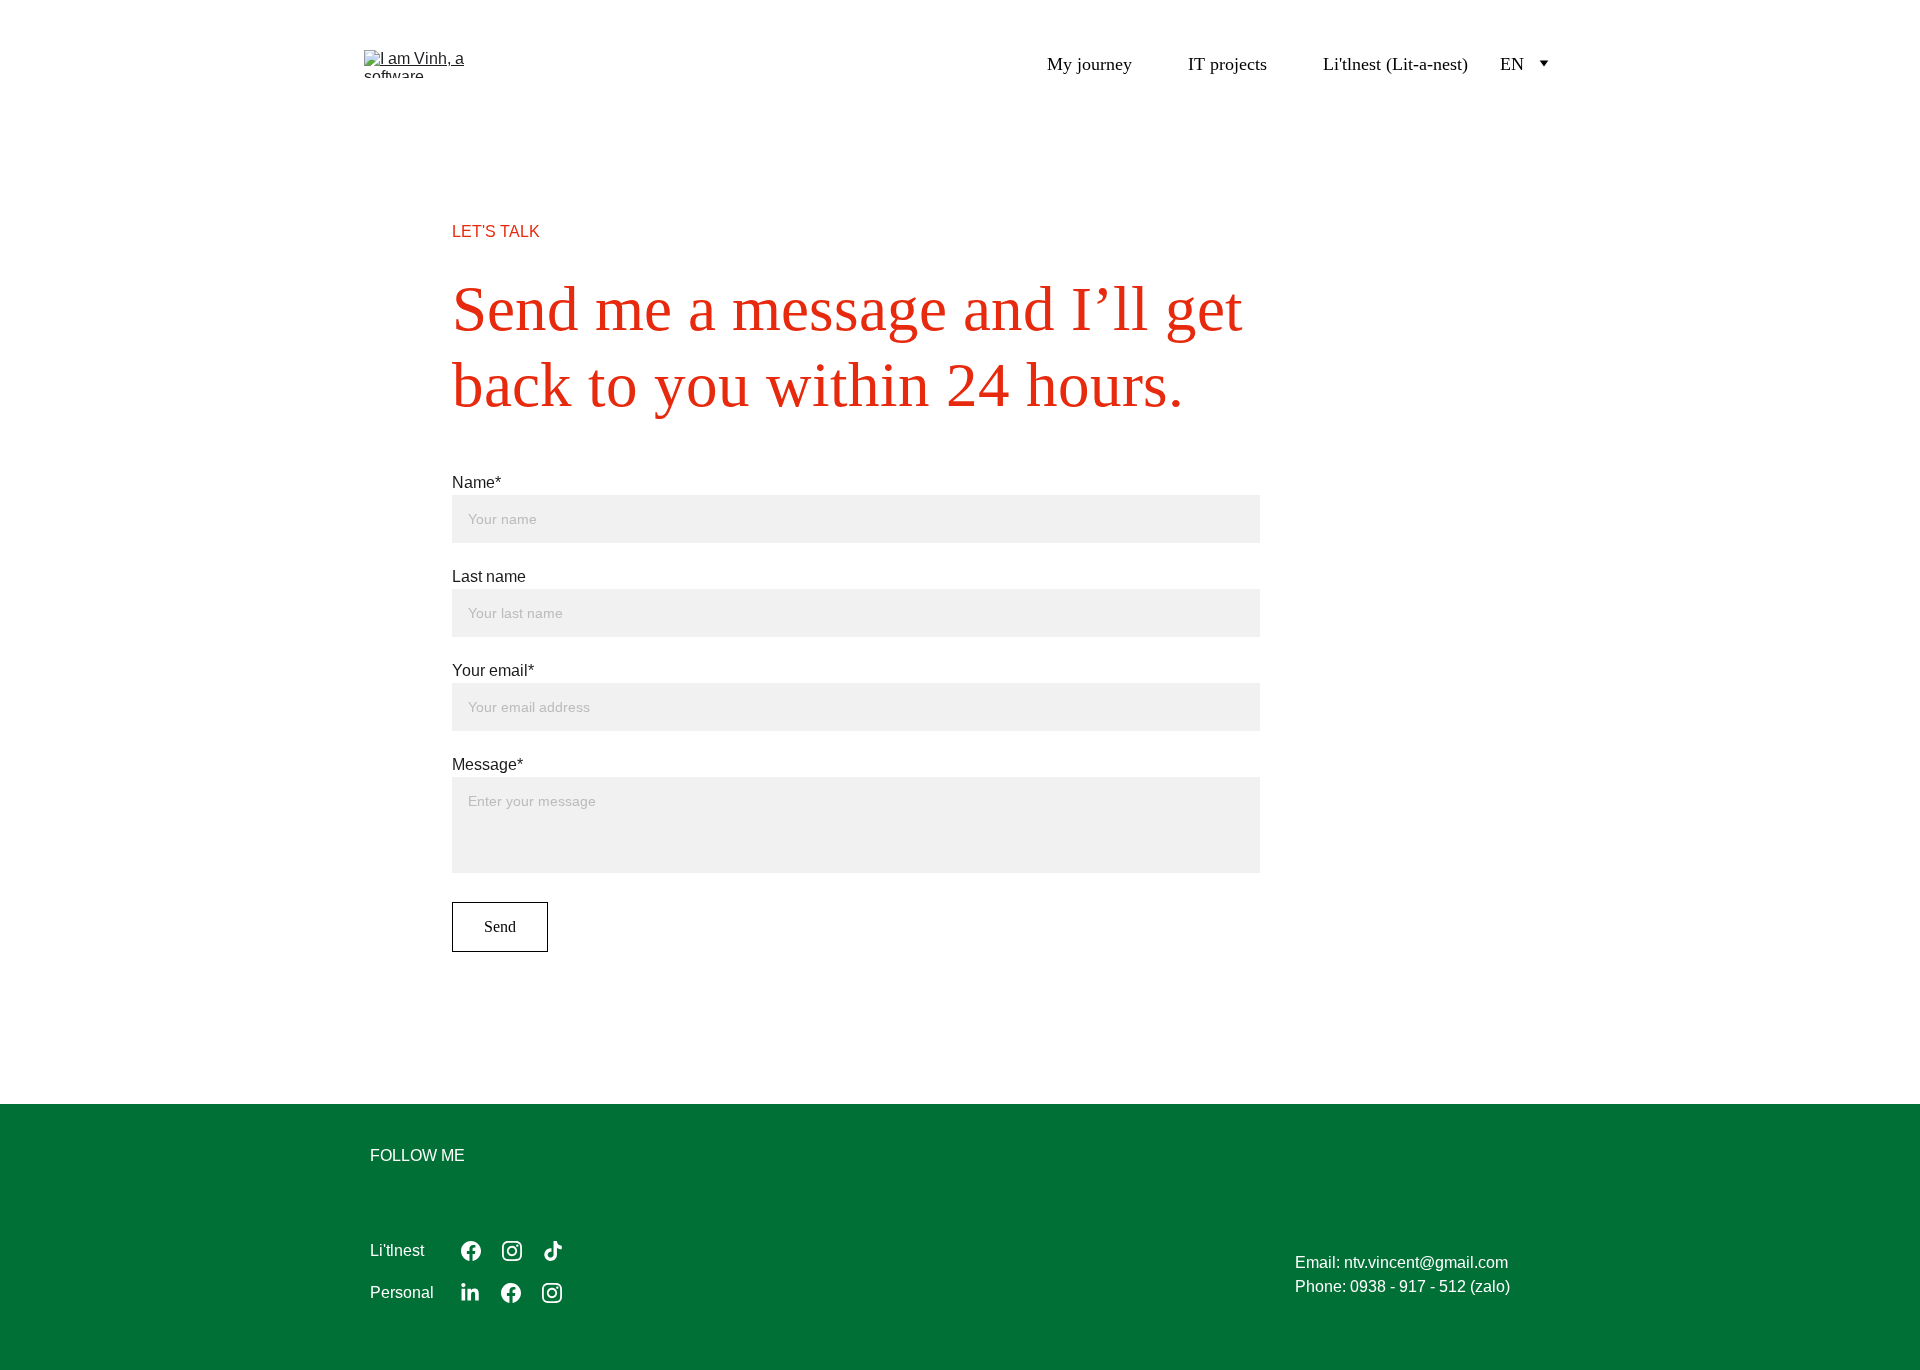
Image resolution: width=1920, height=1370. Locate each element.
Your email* (493, 670)
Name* (476, 482)
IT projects (1227, 64)
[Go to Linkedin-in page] (470, 1293)
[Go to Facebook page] (471, 1251)
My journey (1089, 64)
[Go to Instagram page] (512, 1251)
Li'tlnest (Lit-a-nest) (1395, 64)
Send (500, 926)
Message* (487, 764)
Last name (489, 576)
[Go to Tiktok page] (553, 1251)
